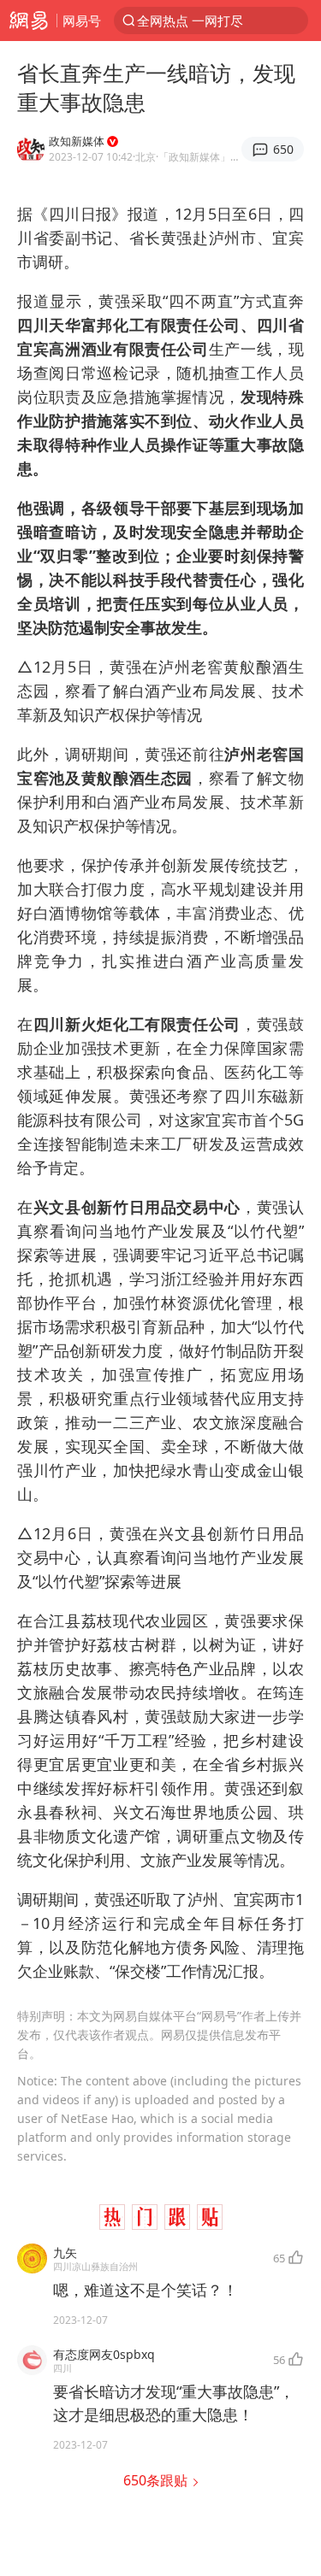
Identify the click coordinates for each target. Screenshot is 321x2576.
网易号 (82, 21)
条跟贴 (157, 2480)
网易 (28, 21)
